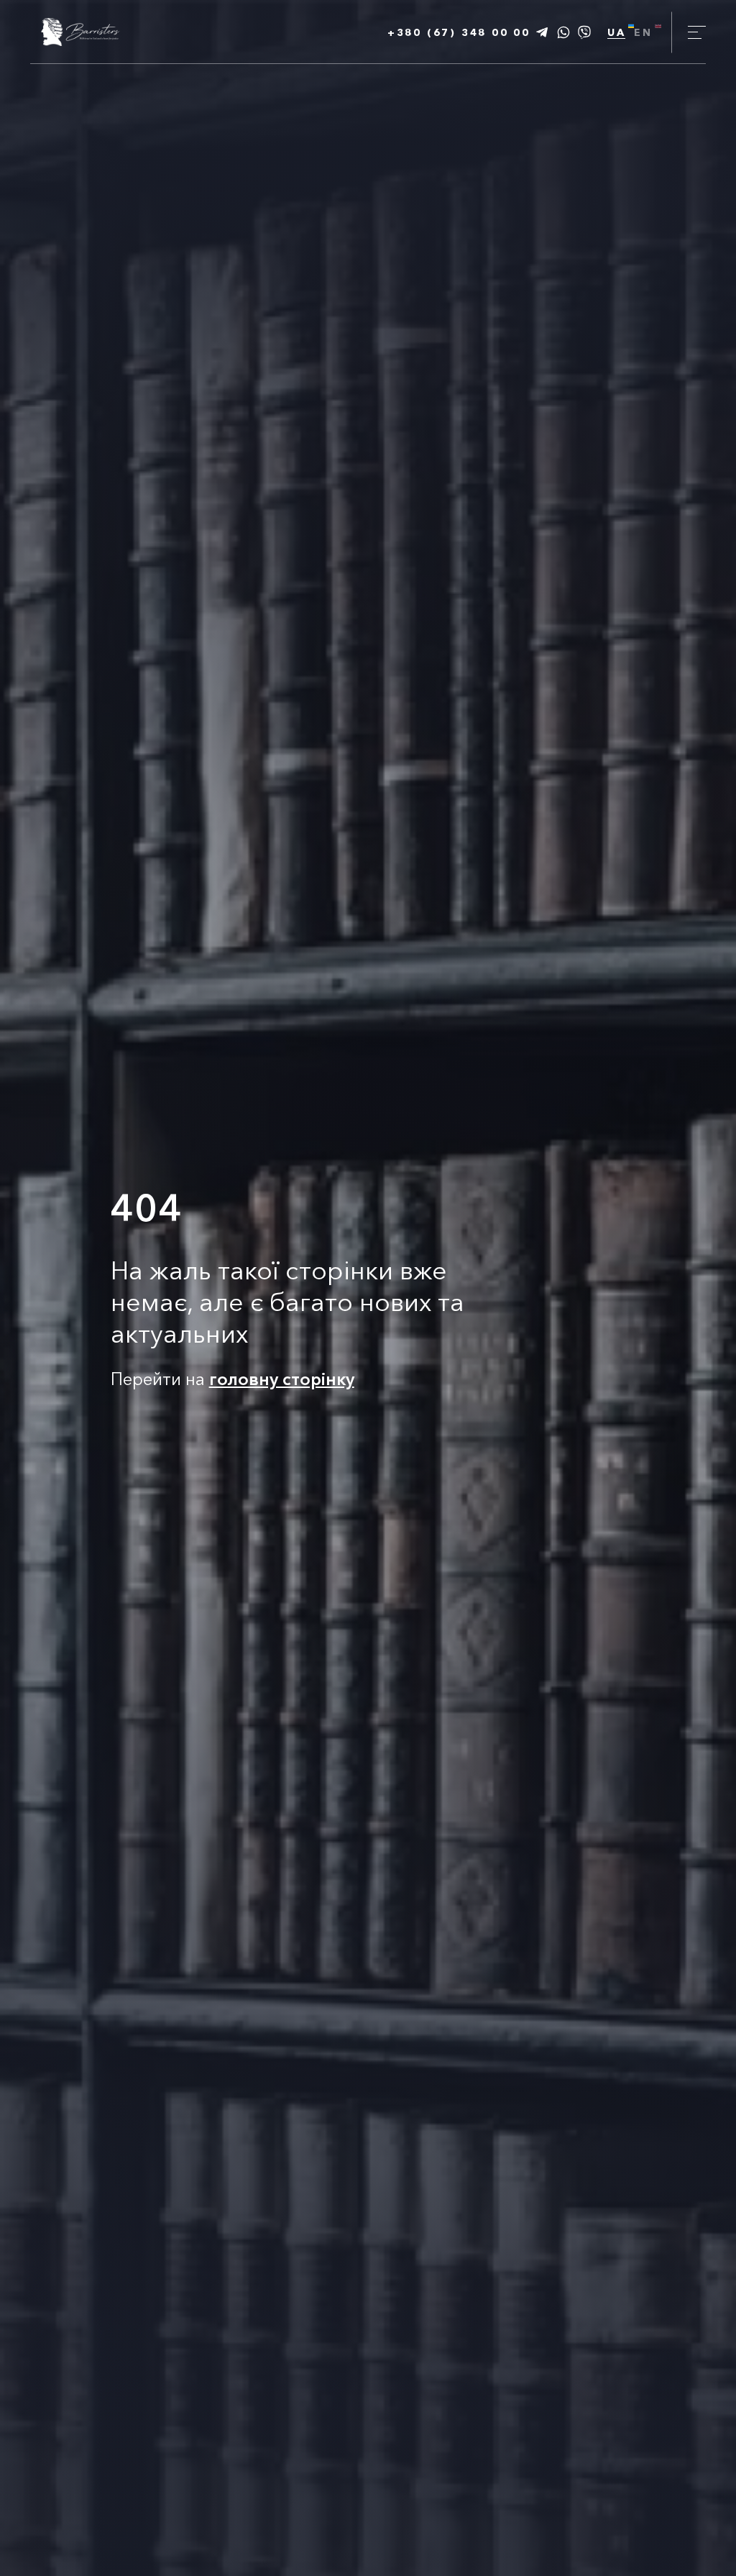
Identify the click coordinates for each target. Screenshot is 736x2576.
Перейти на (233, 1379)
